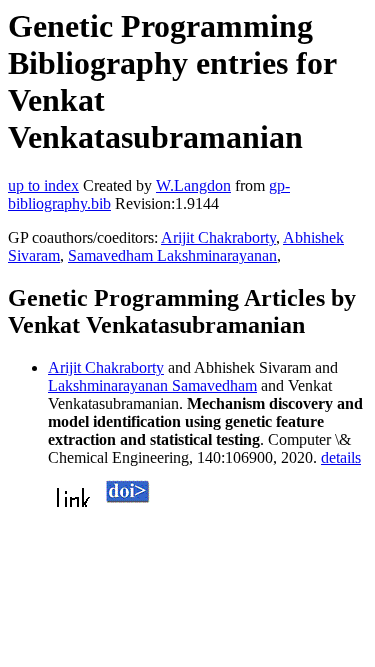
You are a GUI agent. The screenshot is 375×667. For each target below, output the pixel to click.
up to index (43, 185)
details (341, 457)
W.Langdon (193, 185)
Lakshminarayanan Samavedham (152, 385)
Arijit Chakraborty (218, 237)
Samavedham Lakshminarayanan (172, 255)
